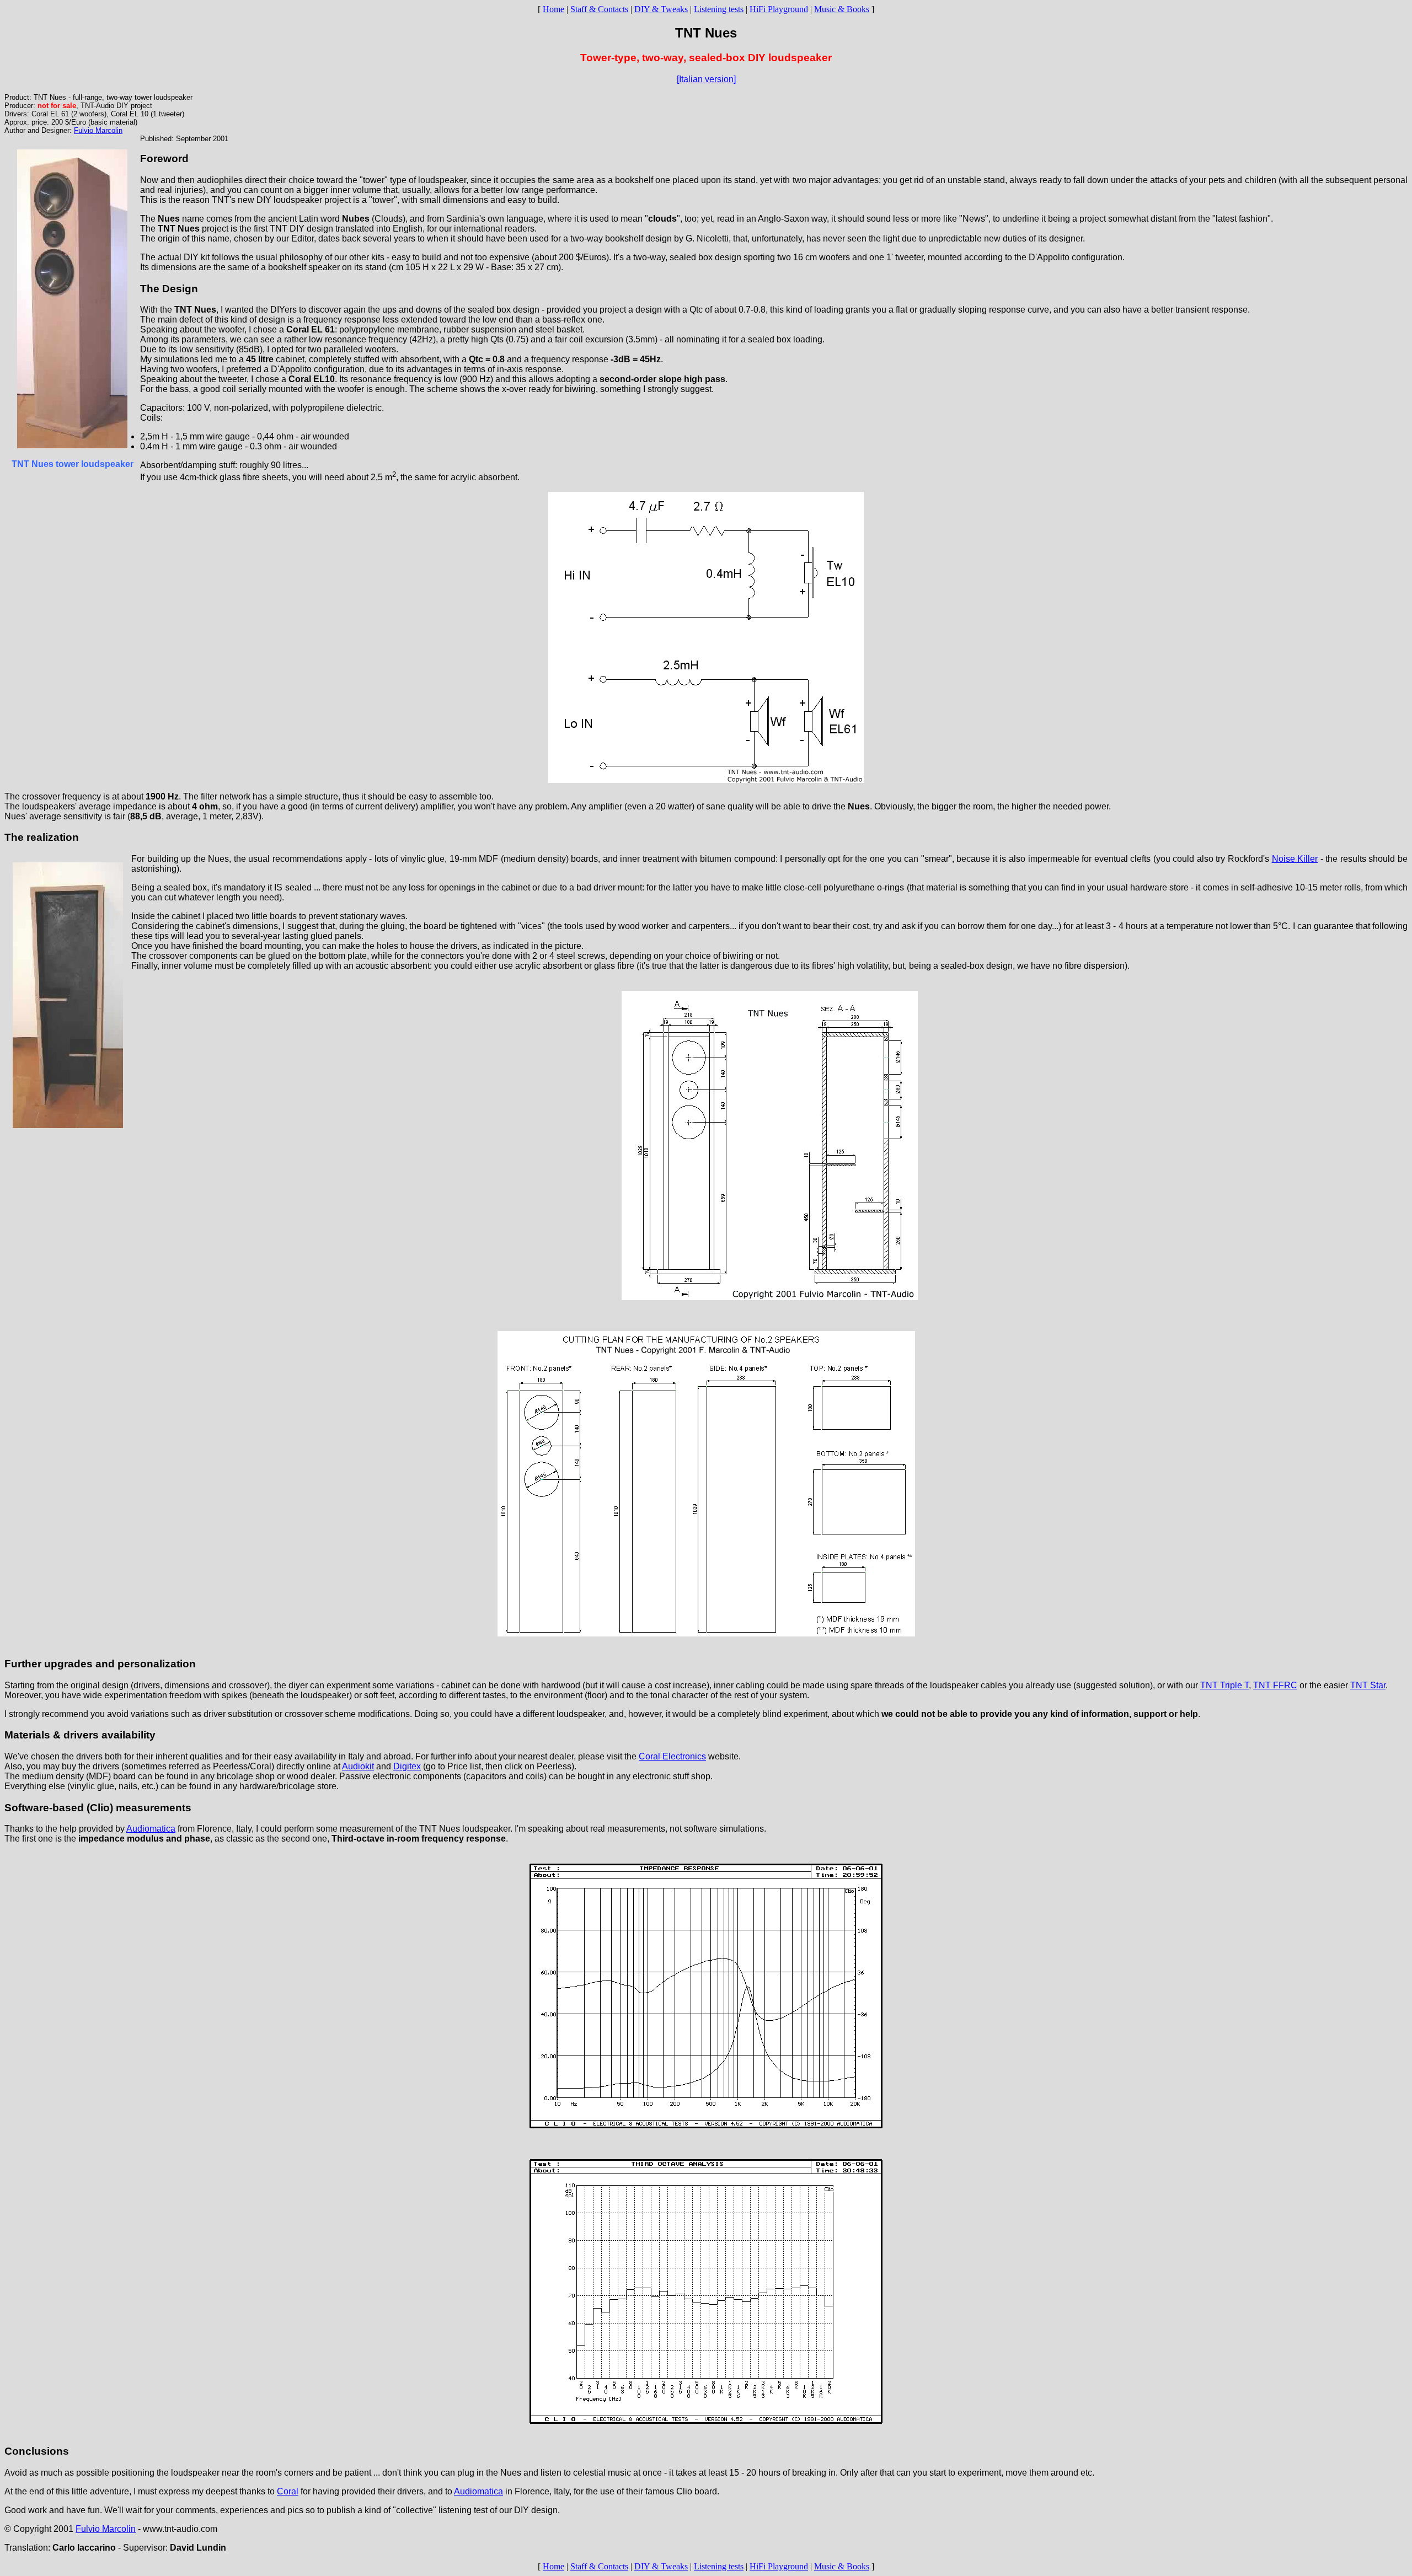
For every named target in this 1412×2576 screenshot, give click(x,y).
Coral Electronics (672, 1756)
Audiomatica (151, 1829)
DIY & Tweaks (661, 9)
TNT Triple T (1224, 1685)
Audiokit (358, 1766)
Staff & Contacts (599, 9)
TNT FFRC (1275, 1685)
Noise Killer (1295, 859)
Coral (288, 2491)
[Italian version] (706, 79)
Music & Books (842, 9)
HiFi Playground (779, 9)
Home (553, 9)
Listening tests (719, 9)
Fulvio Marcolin (98, 130)
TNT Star (1368, 1685)
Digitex (407, 1766)
